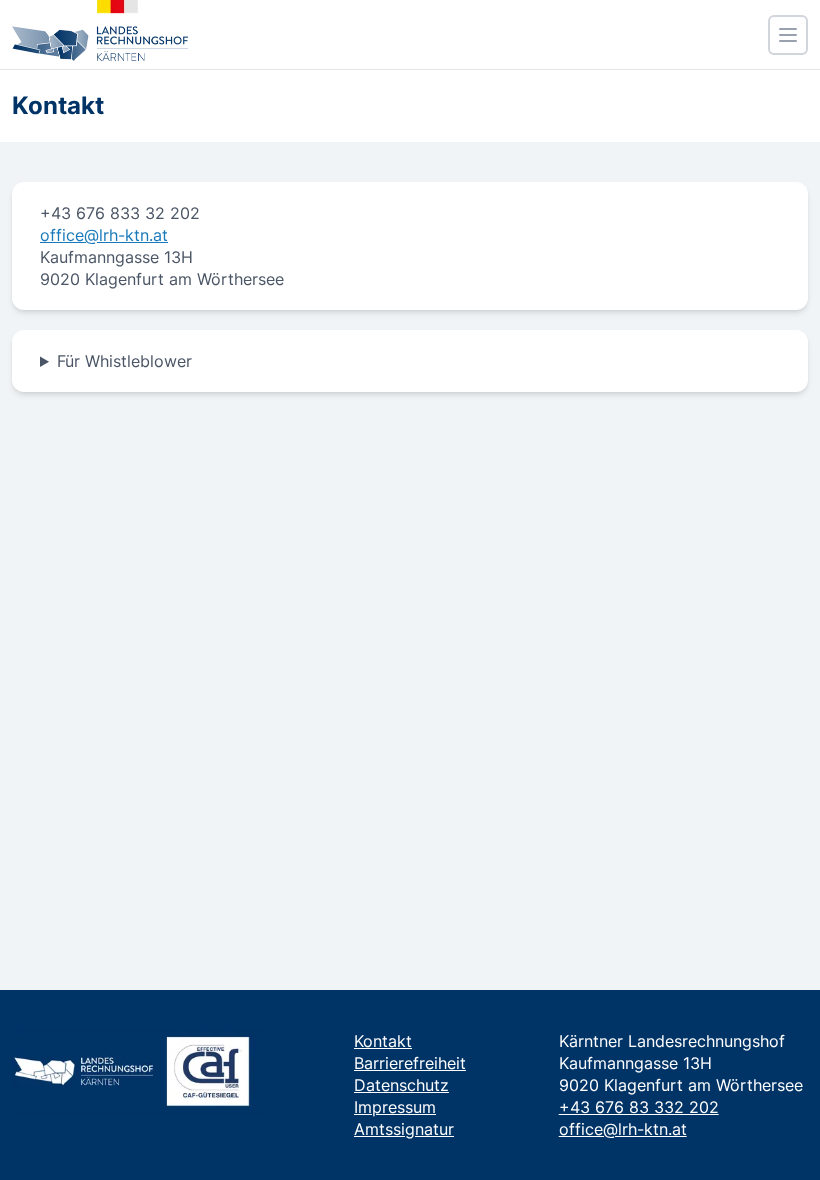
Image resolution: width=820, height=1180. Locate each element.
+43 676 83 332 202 (639, 1107)
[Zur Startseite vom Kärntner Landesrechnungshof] (100, 30)
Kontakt (383, 1041)
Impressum (395, 1107)
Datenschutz (401, 1085)
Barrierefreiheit (410, 1063)
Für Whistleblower (124, 361)
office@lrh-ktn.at (104, 235)
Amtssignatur (404, 1129)
